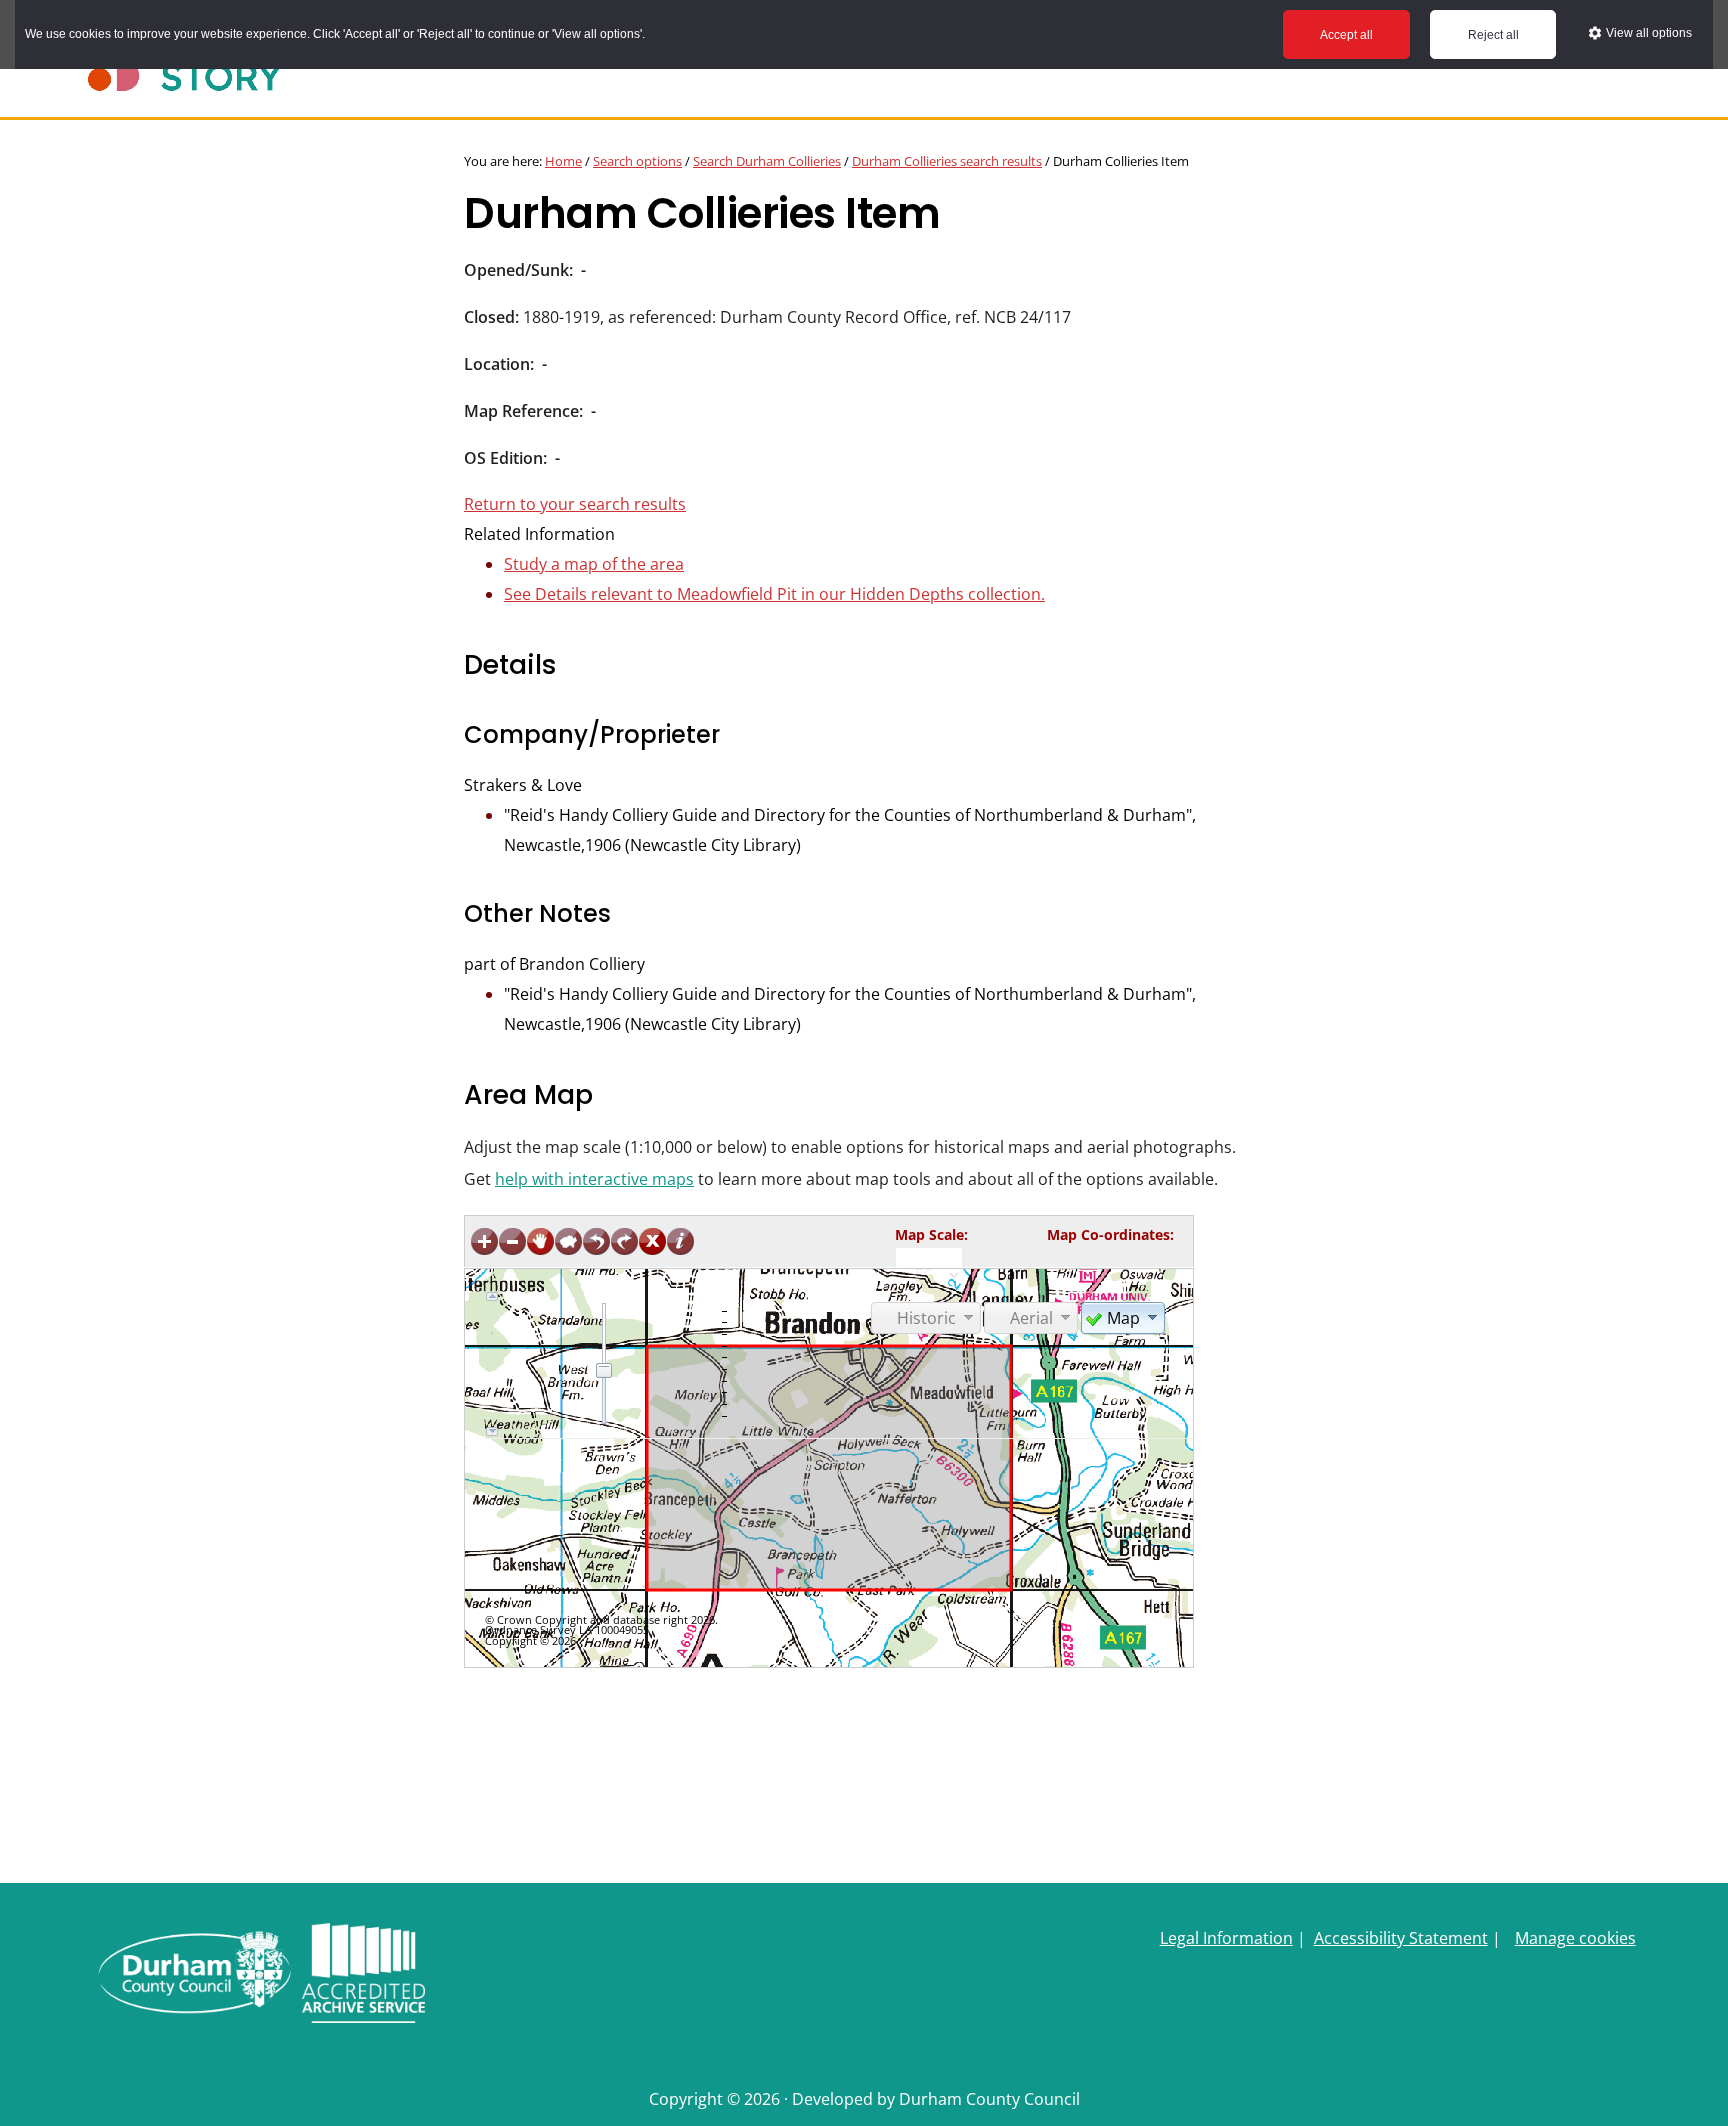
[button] (1123, 1317)
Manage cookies (1575, 1938)
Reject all (1493, 35)
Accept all (1346, 35)
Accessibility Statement (1401, 1938)
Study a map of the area (594, 564)
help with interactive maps (594, 1179)
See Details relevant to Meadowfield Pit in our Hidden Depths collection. (774, 594)
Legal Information (1226, 1938)
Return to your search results (575, 504)
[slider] (604, 1370)
